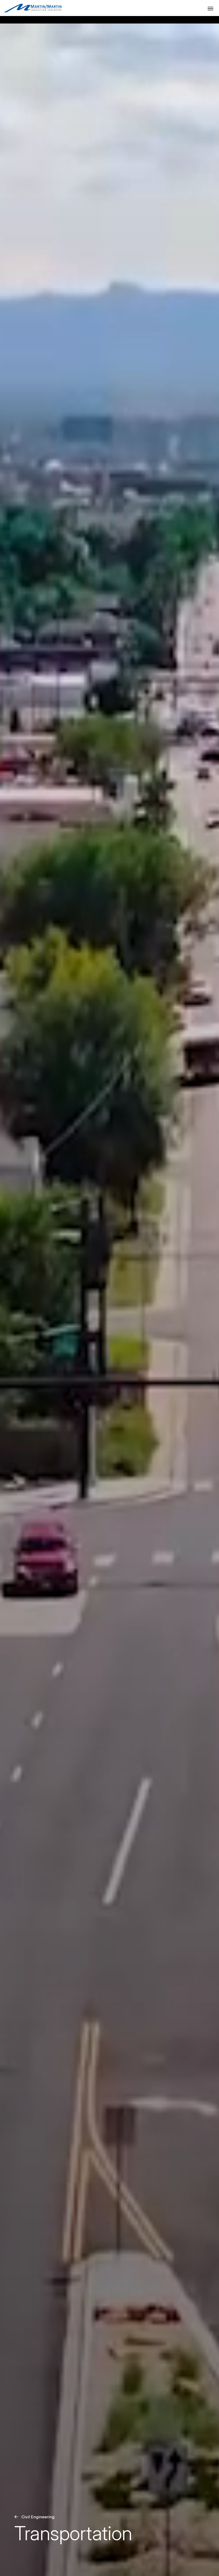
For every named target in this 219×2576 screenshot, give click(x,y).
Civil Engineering (38, 2517)
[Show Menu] (210, 9)
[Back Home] (33, 8)
